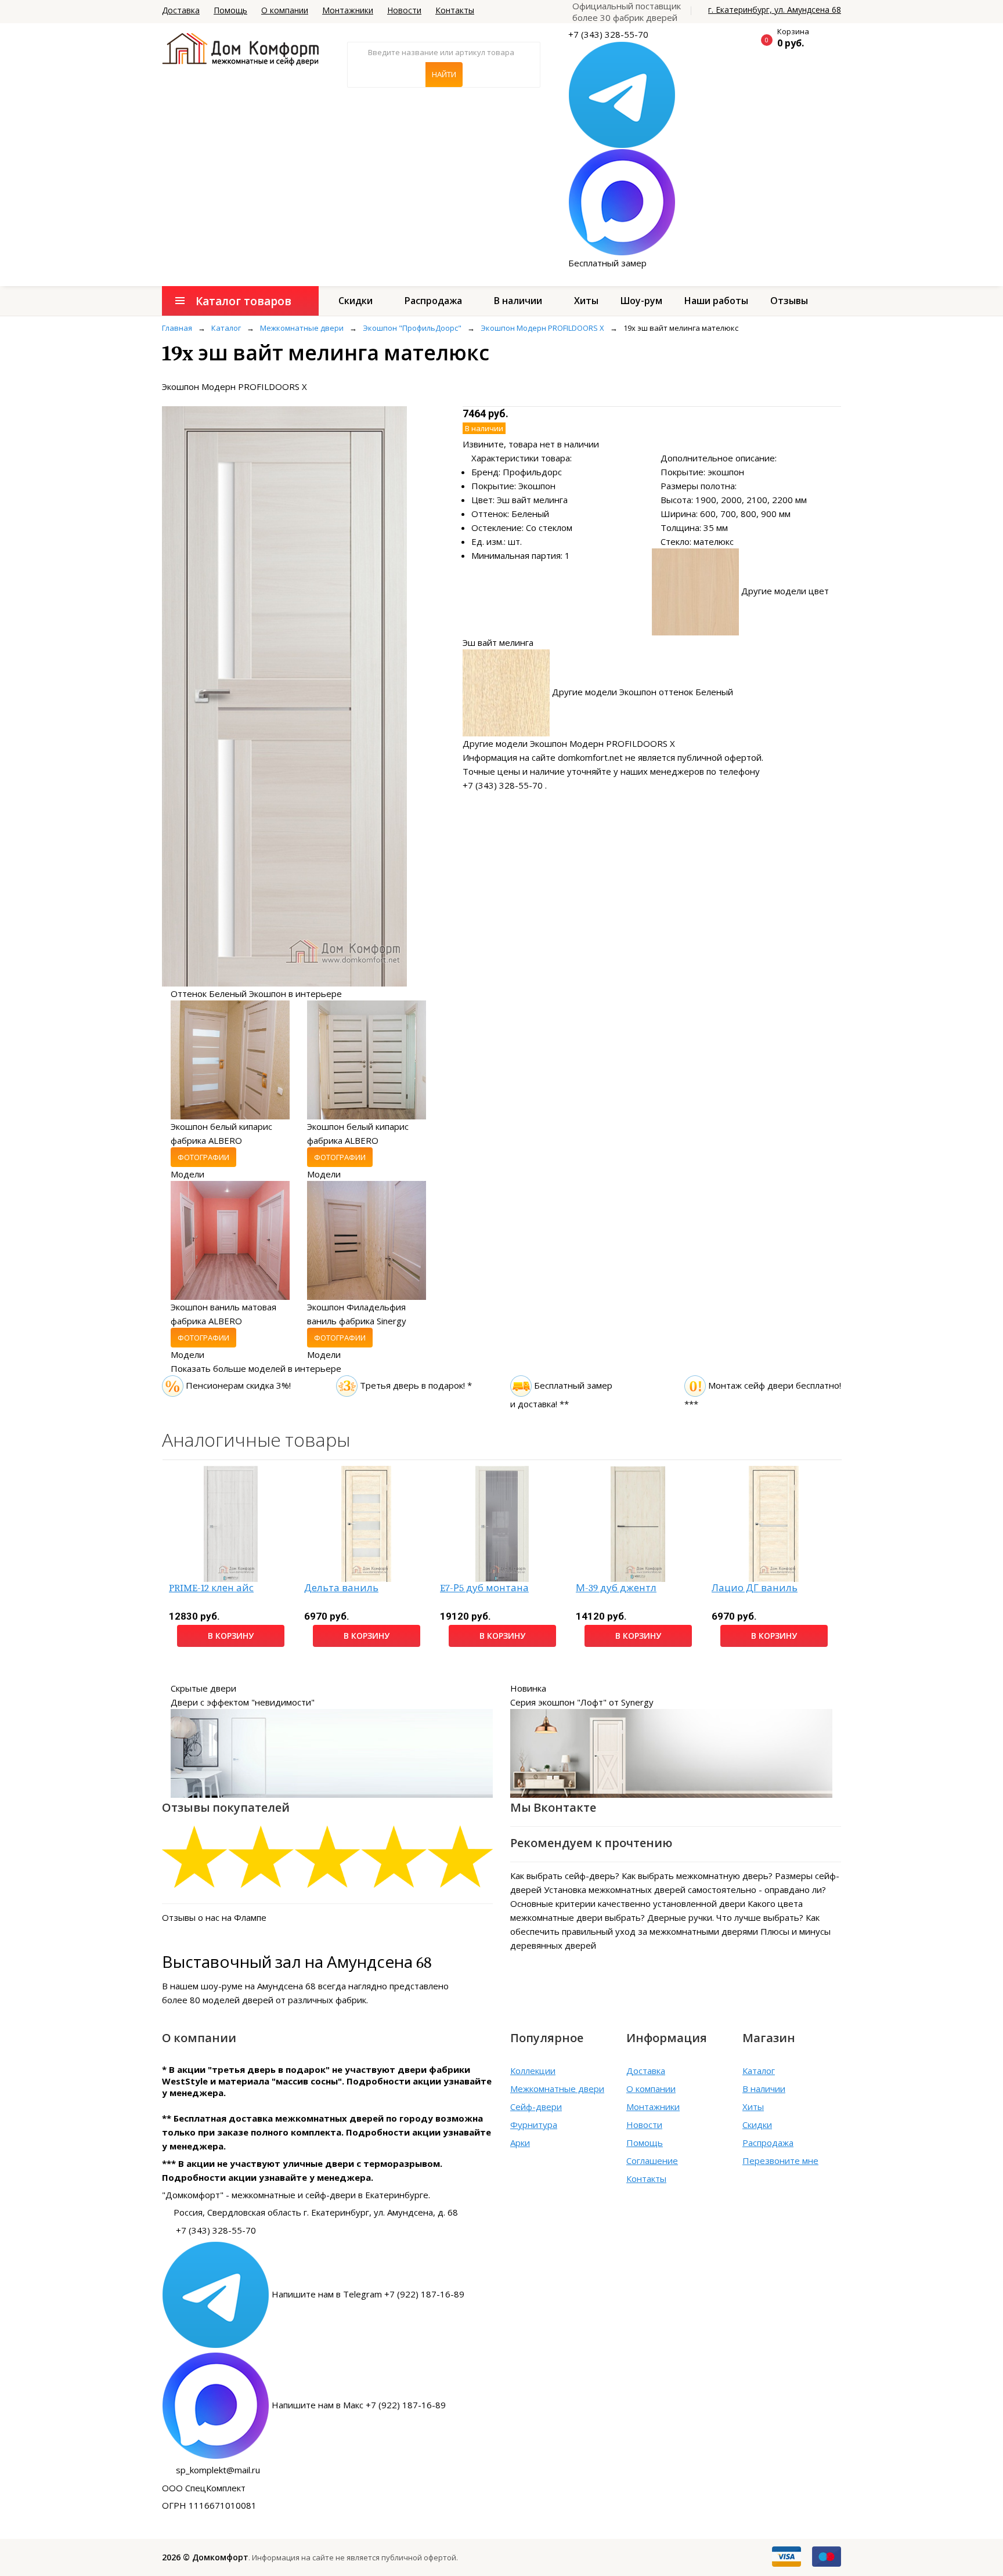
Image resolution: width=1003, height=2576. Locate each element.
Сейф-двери (536, 2107)
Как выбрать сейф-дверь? (565, 1876)
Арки (520, 2143)
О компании (285, 10)
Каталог (759, 2071)
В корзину (231, 1636)
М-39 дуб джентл (616, 1588)
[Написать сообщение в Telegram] (622, 94)
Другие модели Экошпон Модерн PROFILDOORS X (569, 743)
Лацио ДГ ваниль (755, 1588)
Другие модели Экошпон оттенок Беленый (643, 692)
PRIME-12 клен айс (211, 1588)
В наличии (518, 301)
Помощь (230, 10)
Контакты (455, 10)
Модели (187, 1174)
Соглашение (652, 2160)
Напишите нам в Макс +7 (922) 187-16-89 (359, 2405)
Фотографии (203, 1157)
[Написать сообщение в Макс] (622, 201)
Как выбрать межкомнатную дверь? (697, 1876)
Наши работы (716, 301)
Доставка (181, 10)
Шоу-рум (641, 301)
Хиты (586, 301)
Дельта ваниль (341, 1588)
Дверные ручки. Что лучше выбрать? (725, 1917)
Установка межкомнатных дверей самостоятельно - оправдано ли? (685, 1889)
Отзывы (789, 301)
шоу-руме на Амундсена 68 (258, 1986)
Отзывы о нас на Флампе (214, 1917)
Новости (404, 10)
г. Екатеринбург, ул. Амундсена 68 (775, 10)
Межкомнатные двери (557, 2089)
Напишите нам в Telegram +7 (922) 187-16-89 (368, 2294)
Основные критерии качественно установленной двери (628, 1903)
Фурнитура (534, 2125)
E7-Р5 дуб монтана (484, 1588)
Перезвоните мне (780, 2160)
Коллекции (533, 2071)
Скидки (356, 301)
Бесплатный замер (607, 263)
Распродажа (433, 301)
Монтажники (348, 10)
